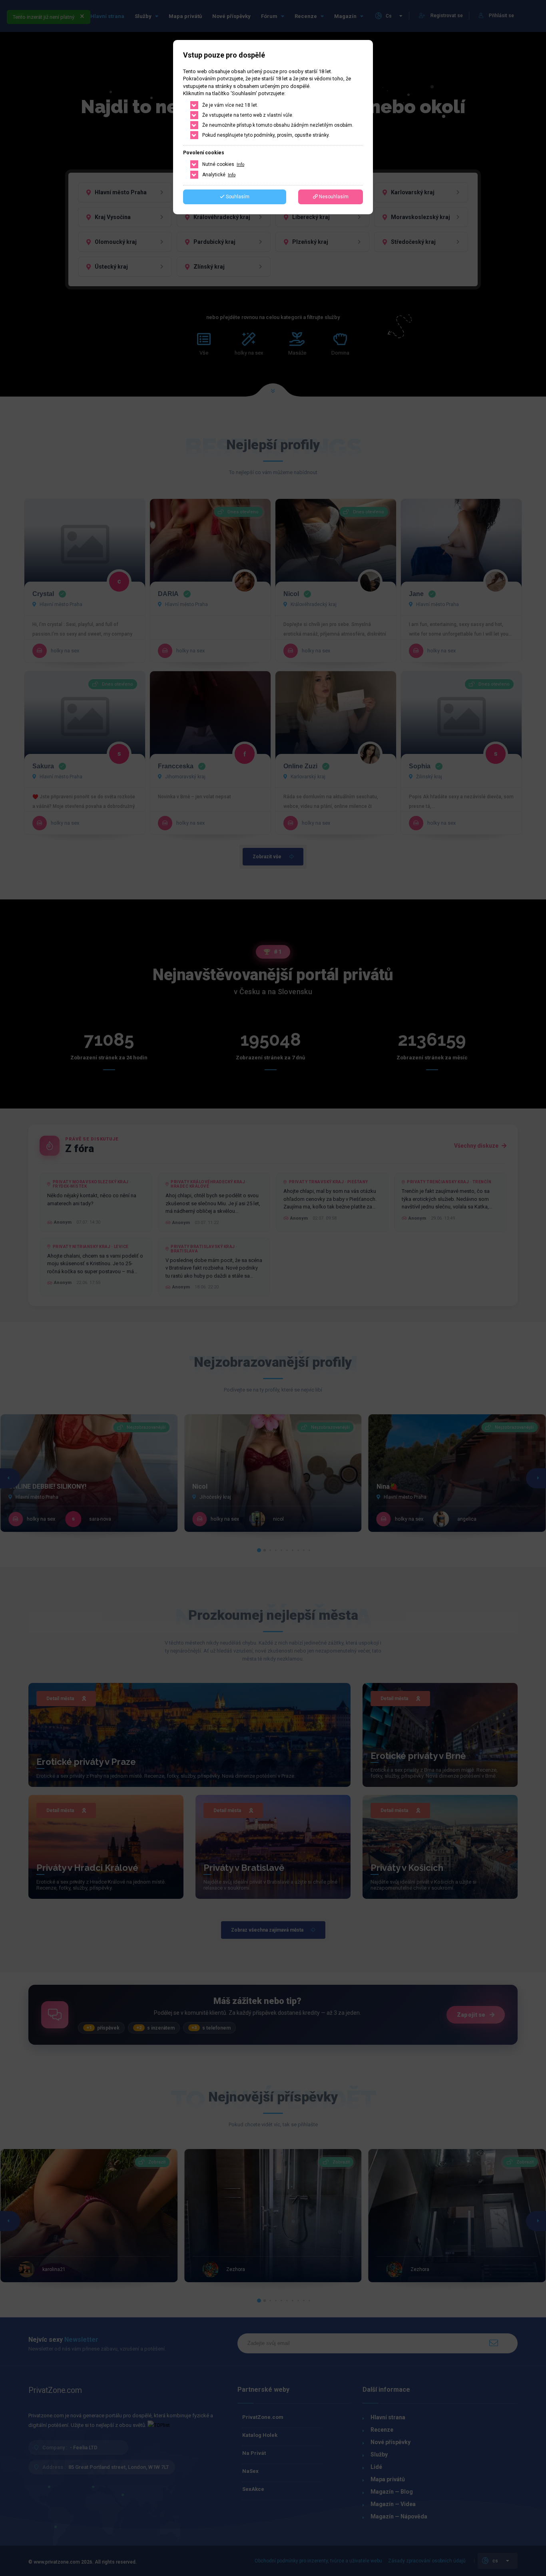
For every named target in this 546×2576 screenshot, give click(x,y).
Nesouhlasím (333, 197)
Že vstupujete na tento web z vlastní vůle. (248, 115)
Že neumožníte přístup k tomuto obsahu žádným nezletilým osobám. (278, 125)
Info (240, 164)
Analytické (219, 175)
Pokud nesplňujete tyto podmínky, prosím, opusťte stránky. (266, 135)
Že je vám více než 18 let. (230, 105)
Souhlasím (237, 197)
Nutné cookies (223, 164)
